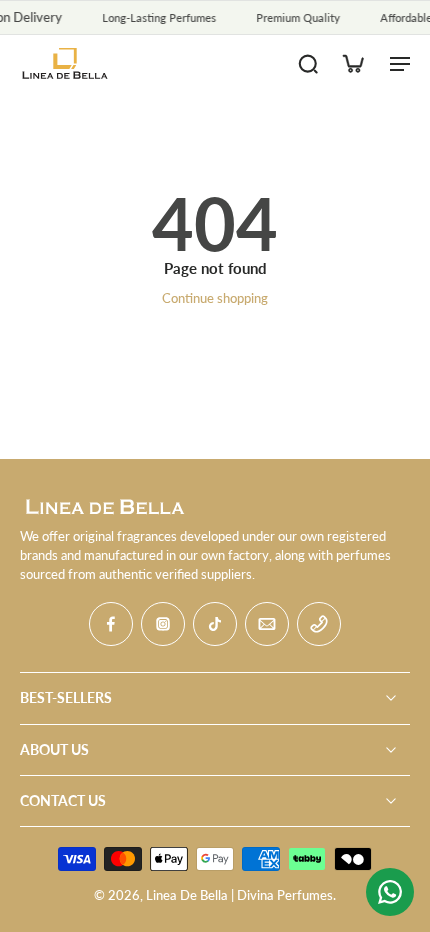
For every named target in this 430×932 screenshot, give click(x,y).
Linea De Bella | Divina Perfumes (239, 895)
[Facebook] (111, 624)
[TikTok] (215, 624)
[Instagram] (163, 624)
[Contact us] (390, 892)
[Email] (267, 624)
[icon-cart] (352, 63)
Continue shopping (215, 298)
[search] (308, 63)
